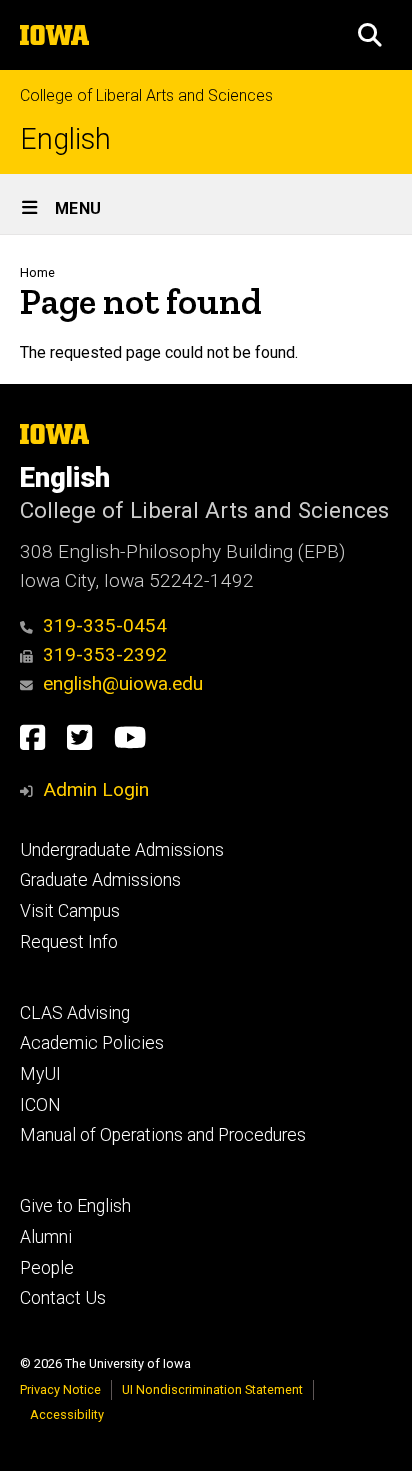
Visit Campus (70, 911)
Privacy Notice (60, 1389)
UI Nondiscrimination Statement (212, 1389)
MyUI (40, 1074)
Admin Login (96, 789)
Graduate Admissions (100, 880)
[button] (370, 35)
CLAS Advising (75, 1013)
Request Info (69, 942)
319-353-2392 (105, 654)
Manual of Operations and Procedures (163, 1135)
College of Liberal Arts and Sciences (146, 95)
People (47, 1268)
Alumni (46, 1237)
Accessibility (67, 1414)
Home (37, 272)
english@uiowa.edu (123, 683)
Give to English (75, 1206)
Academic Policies (92, 1043)
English (65, 139)
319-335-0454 (105, 625)
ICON (40, 1105)
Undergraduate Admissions (122, 850)
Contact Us (63, 1298)
